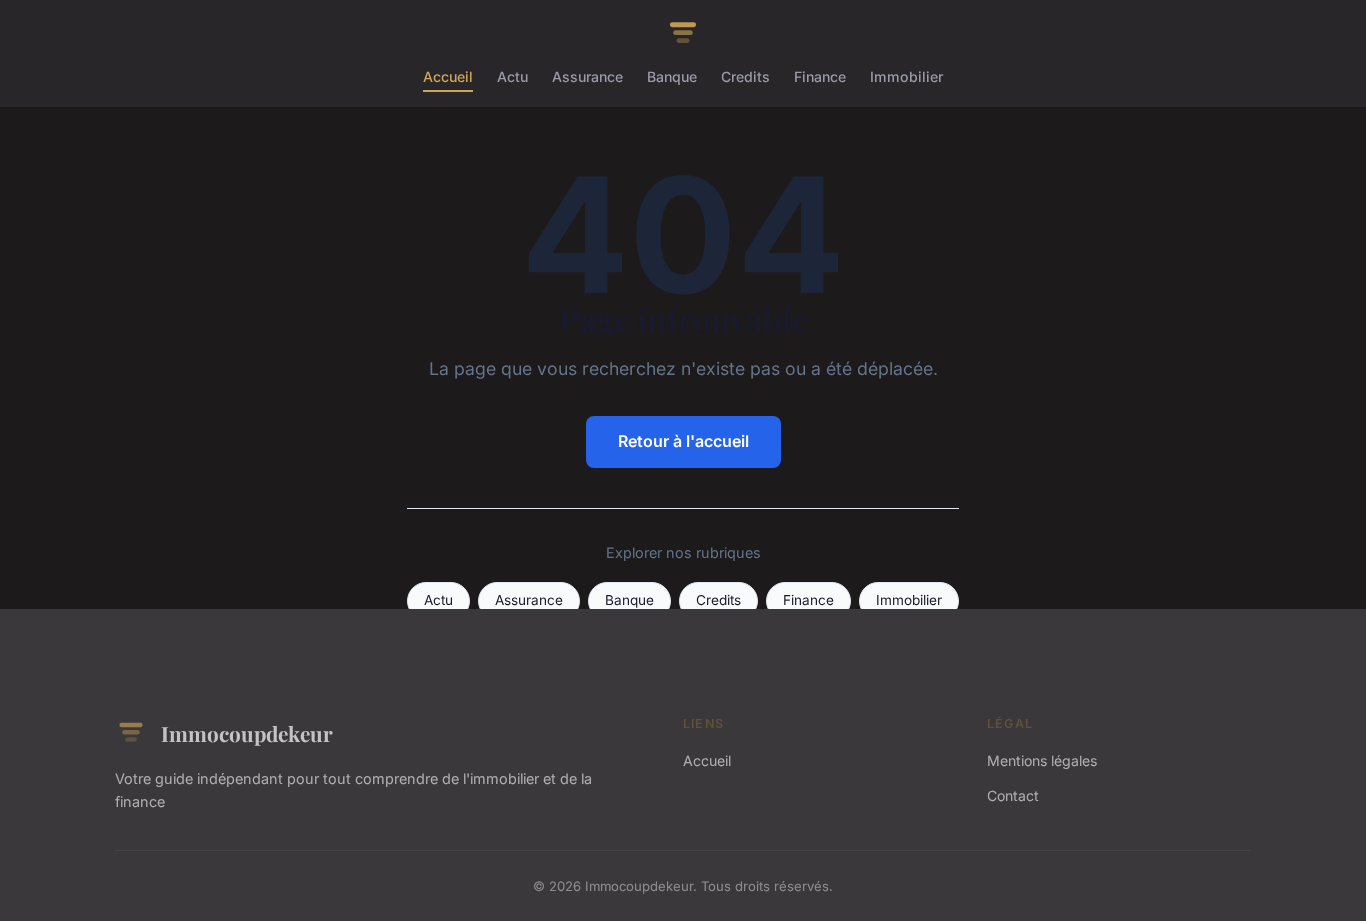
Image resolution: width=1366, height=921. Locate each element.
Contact (1013, 795)
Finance (820, 76)
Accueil (448, 76)
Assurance (587, 76)
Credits (745, 76)
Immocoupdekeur (247, 733)
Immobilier (906, 76)
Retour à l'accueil (683, 441)
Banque (672, 76)
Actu (512, 76)
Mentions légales (1042, 760)
